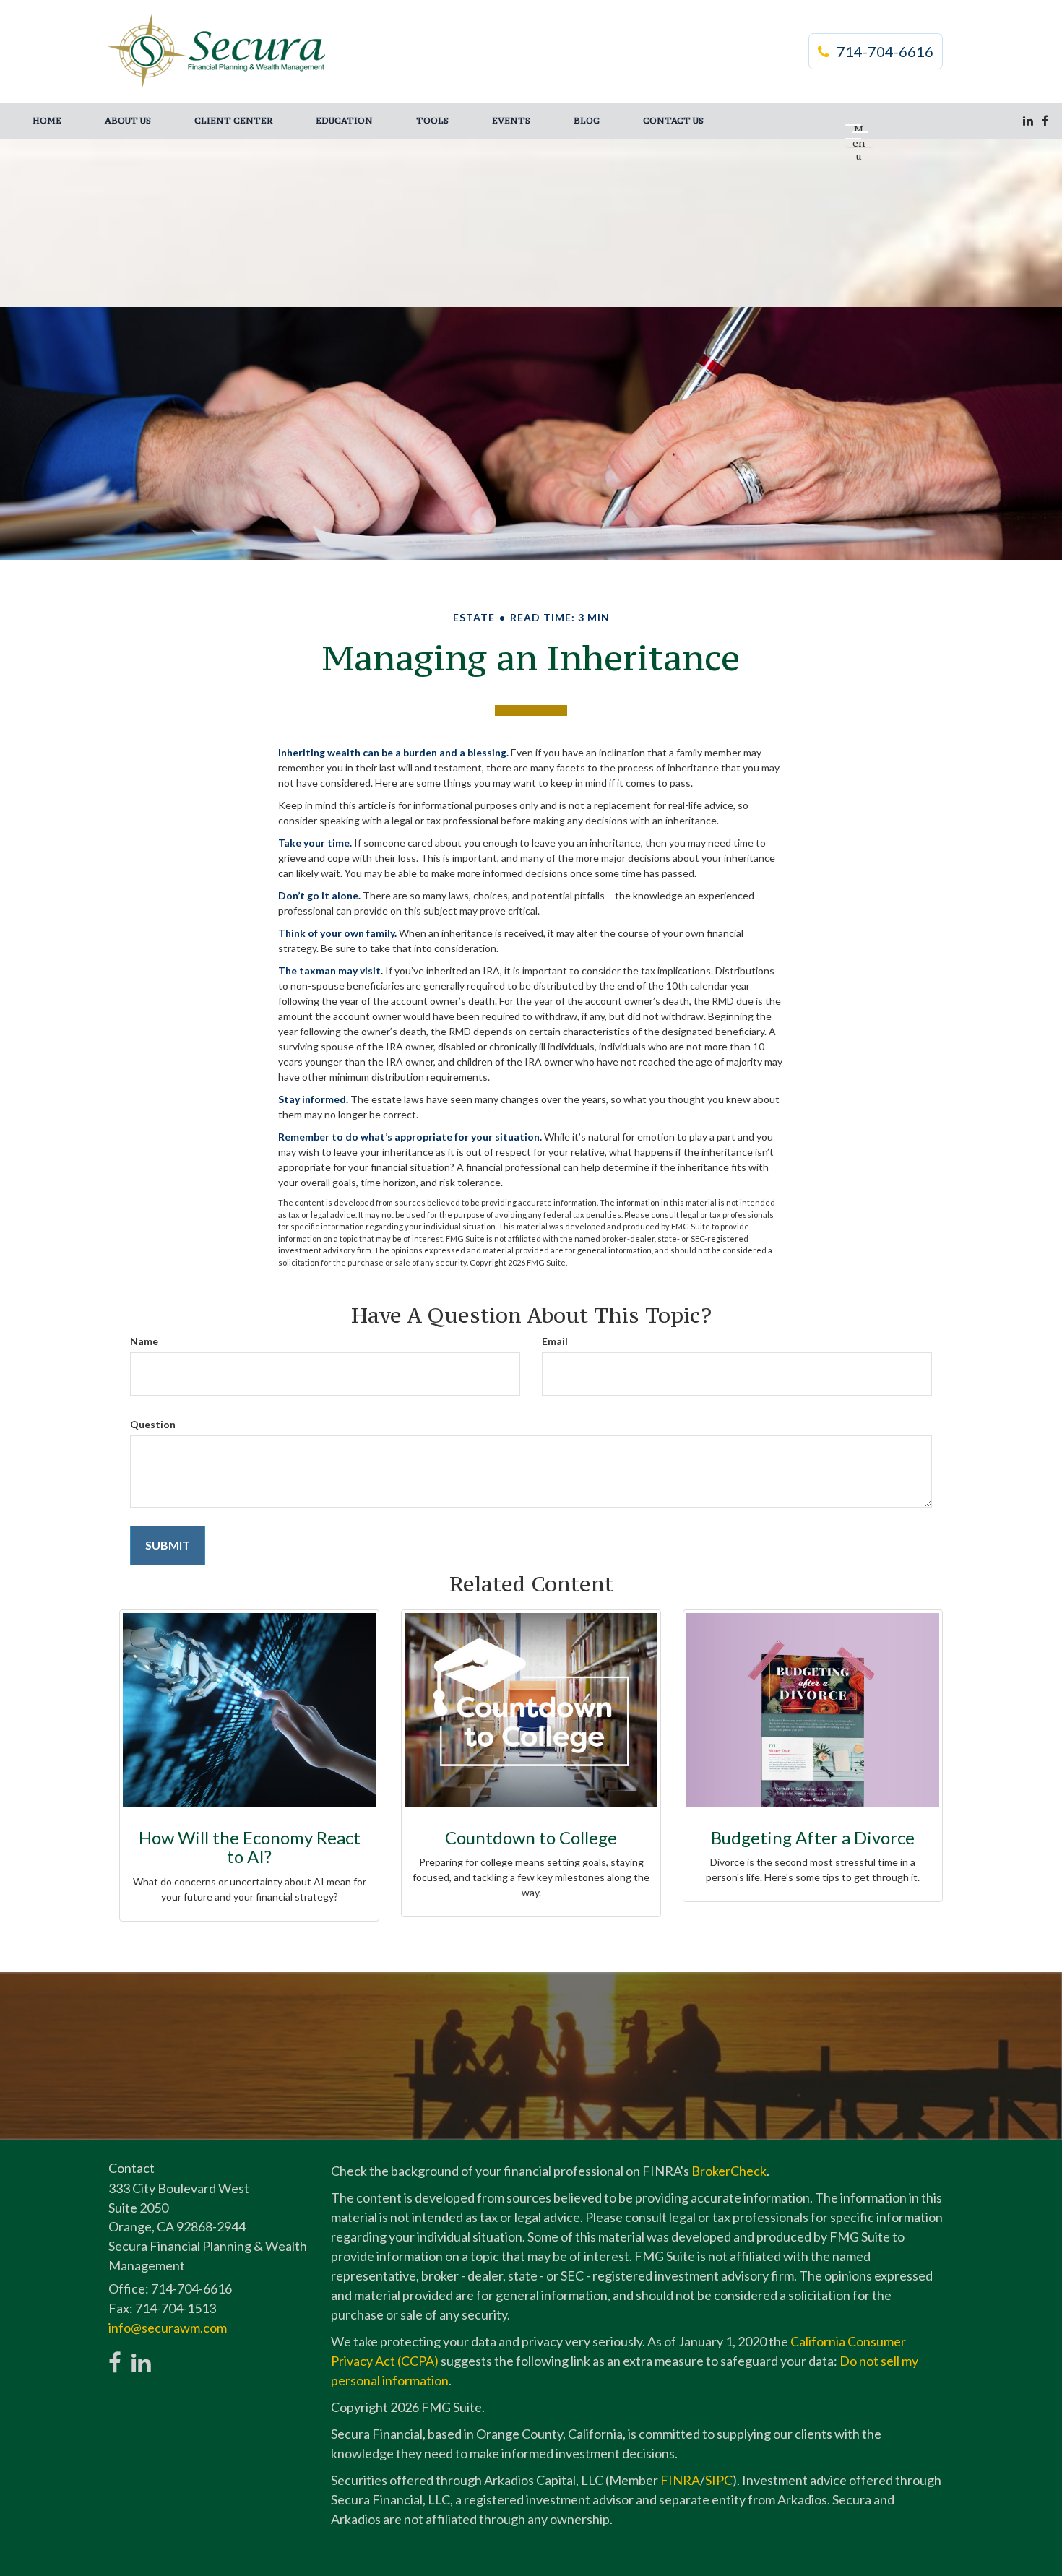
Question (153, 1424)
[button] (128, 121)
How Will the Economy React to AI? (250, 1847)
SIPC (719, 2480)
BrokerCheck (729, 2171)
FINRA (680, 2480)
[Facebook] (1045, 121)
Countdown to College (531, 1837)
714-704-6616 (885, 51)
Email (555, 1341)
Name (144, 1341)
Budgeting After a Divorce (813, 1837)
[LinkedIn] (1028, 121)
